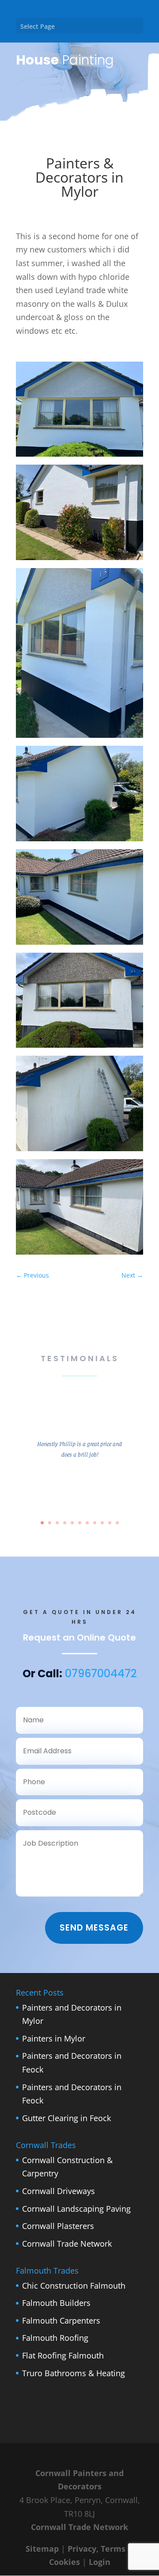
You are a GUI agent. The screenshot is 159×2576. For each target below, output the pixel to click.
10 (110, 1523)
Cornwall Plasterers (58, 2226)
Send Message (94, 1928)
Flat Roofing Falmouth (63, 2355)
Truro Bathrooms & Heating (74, 2373)
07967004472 (101, 1673)
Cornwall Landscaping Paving (76, 2209)
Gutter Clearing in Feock (66, 2118)
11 (117, 1523)
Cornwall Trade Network (67, 2244)
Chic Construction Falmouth (74, 2286)
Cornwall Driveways (59, 2191)
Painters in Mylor (54, 2038)
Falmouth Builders (56, 2303)
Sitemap (42, 2549)
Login (100, 2562)
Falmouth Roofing (55, 2338)
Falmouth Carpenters (61, 2320)
